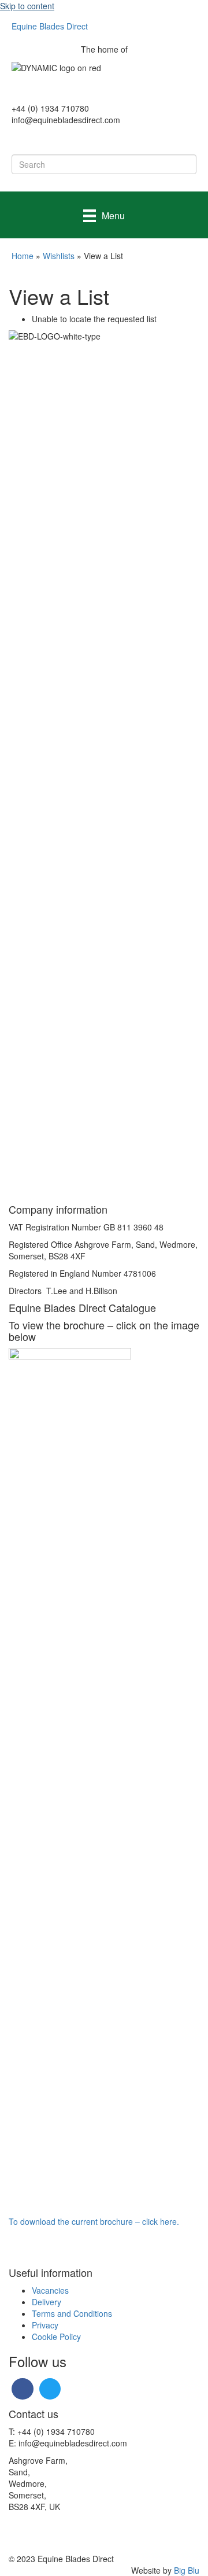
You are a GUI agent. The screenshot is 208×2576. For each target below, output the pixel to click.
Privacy (45, 2325)
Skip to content (27, 6)
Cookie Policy (56, 2337)
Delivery (47, 2302)
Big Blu (187, 2570)
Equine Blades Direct (50, 26)
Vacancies (50, 2290)
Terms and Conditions (72, 2313)
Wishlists (59, 256)
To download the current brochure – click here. (94, 2221)
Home (23, 256)
